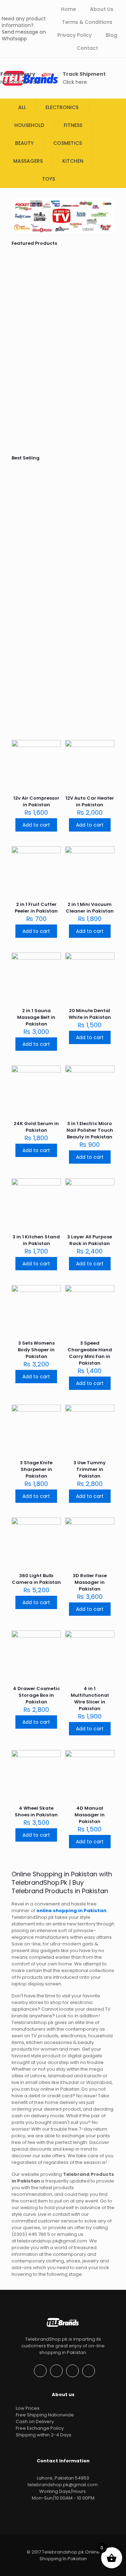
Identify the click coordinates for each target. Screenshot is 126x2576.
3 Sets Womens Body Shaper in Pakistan (36, 1350)
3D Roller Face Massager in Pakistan (90, 1582)
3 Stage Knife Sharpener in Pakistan (36, 1469)
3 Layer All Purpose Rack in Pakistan (90, 1240)
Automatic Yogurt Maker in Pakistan (61, 507)
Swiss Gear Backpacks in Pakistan (87, 644)
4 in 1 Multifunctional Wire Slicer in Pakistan (90, 1699)
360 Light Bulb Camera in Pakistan (36, 1579)
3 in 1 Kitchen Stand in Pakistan (36, 1240)
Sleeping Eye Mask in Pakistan (110, 572)
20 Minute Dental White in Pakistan (90, 1014)
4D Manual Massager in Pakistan (90, 1815)
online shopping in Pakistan (72, 1911)
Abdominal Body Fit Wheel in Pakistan (87, 401)
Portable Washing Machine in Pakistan (59, 293)
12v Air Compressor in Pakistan (37, 644)
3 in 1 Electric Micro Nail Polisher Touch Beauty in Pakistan (90, 1130)
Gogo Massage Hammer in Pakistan (111, 644)
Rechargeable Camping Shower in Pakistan (39, 507)
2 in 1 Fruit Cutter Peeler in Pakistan (36, 908)
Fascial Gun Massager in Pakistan (34, 398)
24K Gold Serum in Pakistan (36, 1127)
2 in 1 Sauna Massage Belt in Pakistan (36, 1017)
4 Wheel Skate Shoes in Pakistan (36, 1811)
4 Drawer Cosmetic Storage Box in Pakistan (36, 1695)
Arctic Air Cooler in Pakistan (59, 644)
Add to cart (36, 825)
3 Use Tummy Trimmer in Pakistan (90, 1469)
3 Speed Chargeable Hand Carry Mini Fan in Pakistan (90, 1353)
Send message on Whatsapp (24, 35)
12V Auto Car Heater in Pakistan (90, 801)
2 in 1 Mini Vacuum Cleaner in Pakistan (90, 908)
